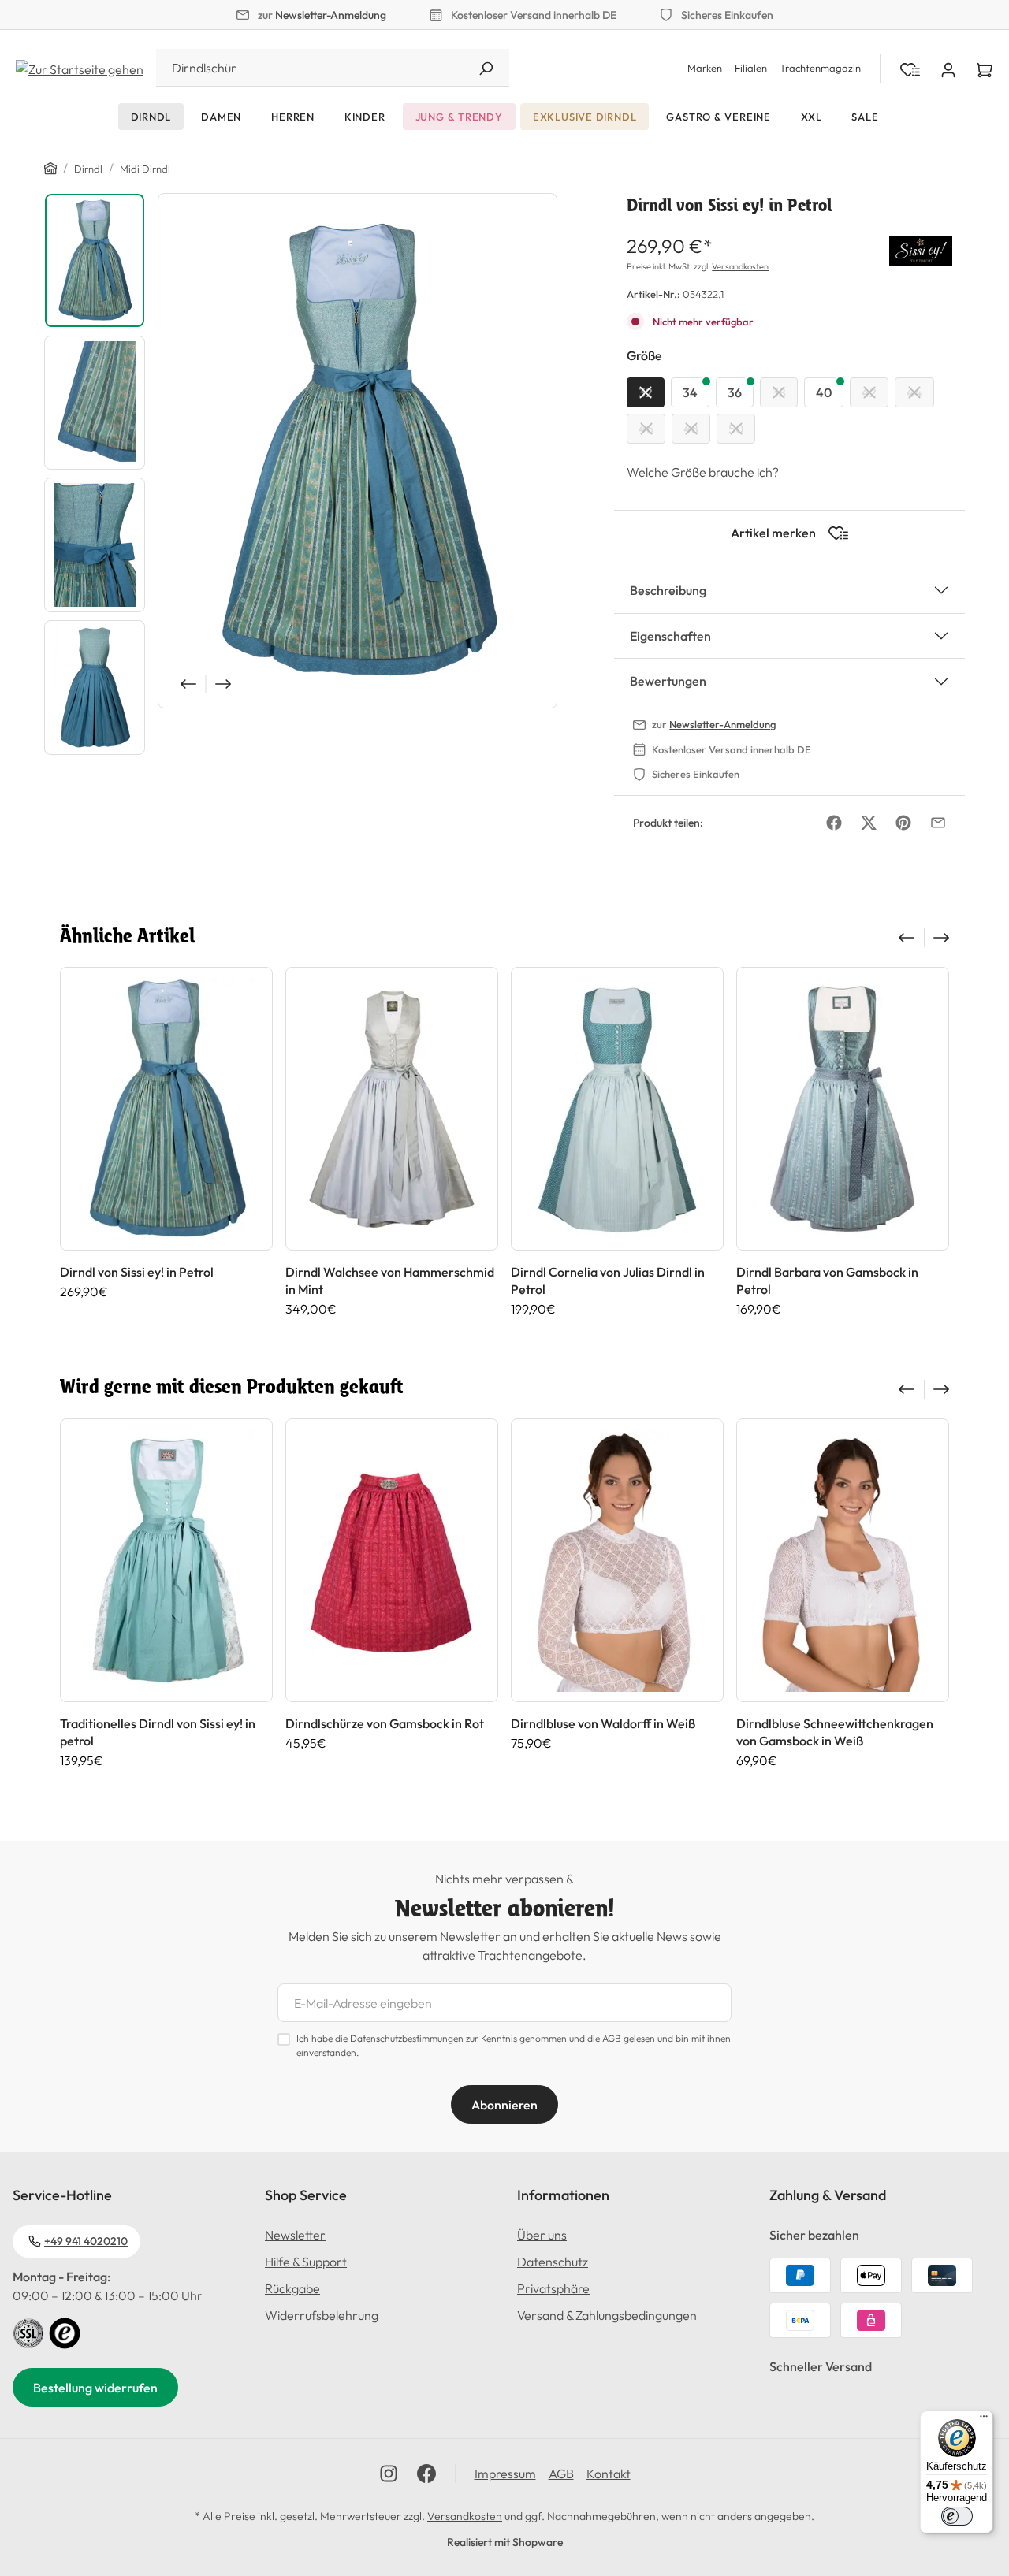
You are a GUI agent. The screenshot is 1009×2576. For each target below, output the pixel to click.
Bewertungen (668, 681)
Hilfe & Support (306, 2262)
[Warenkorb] (985, 69)
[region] (301, 478)
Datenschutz (553, 2262)
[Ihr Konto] (948, 69)
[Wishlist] (910, 69)
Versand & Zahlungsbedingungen (607, 2315)
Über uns (542, 2235)
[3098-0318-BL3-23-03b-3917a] (357, 451)
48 (691, 429)
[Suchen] (486, 68)
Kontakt (609, 2474)
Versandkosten (740, 266)
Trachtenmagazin (820, 68)
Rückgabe (292, 2288)
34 (690, 392)
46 (646, 429)
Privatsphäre (553, 2288)
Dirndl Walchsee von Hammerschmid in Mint (390, 1281)
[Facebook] (834, 823)
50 (736, 429)
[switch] (957, 2516)
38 (779, 392)
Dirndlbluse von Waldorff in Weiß (603, 1723)
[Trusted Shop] (65, 2332)
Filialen (751, 68)
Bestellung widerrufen (95, 2388)
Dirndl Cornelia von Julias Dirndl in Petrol (608, 1281)
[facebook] (426, 2474)
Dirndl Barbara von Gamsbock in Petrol (827, 1281)
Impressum (505, 2474)
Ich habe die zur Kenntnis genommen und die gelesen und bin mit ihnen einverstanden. (514, 2045)
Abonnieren (504, 2105)
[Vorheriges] (187, 684)
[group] (166, 1142)
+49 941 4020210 (86, 2241)
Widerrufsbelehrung (322, 2315)
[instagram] (389, 2474)
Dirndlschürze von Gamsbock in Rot (385, 1723)
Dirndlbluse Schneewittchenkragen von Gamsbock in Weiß (835, 1732)
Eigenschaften (670, 636)
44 (914, 392)
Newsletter (295, 2235)
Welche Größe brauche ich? (703, 472)
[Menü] (984, 2420)
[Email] (938, 823)
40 (824, 392)
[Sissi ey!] (921, 249)
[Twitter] (869, 823)
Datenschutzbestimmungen (407, 2038)
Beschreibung (668, 590)
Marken (705, 68)
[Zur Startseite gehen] (80, 68)
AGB (612, 2038)
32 (646, 392)
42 (869, 392)
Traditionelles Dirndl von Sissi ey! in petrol (158, 1732)
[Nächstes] (225, 684)
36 (735, 392)
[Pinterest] (903, 823)
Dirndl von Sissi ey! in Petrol (137, 1272)
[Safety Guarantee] (28, 2332)
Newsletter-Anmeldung (331, 15)
